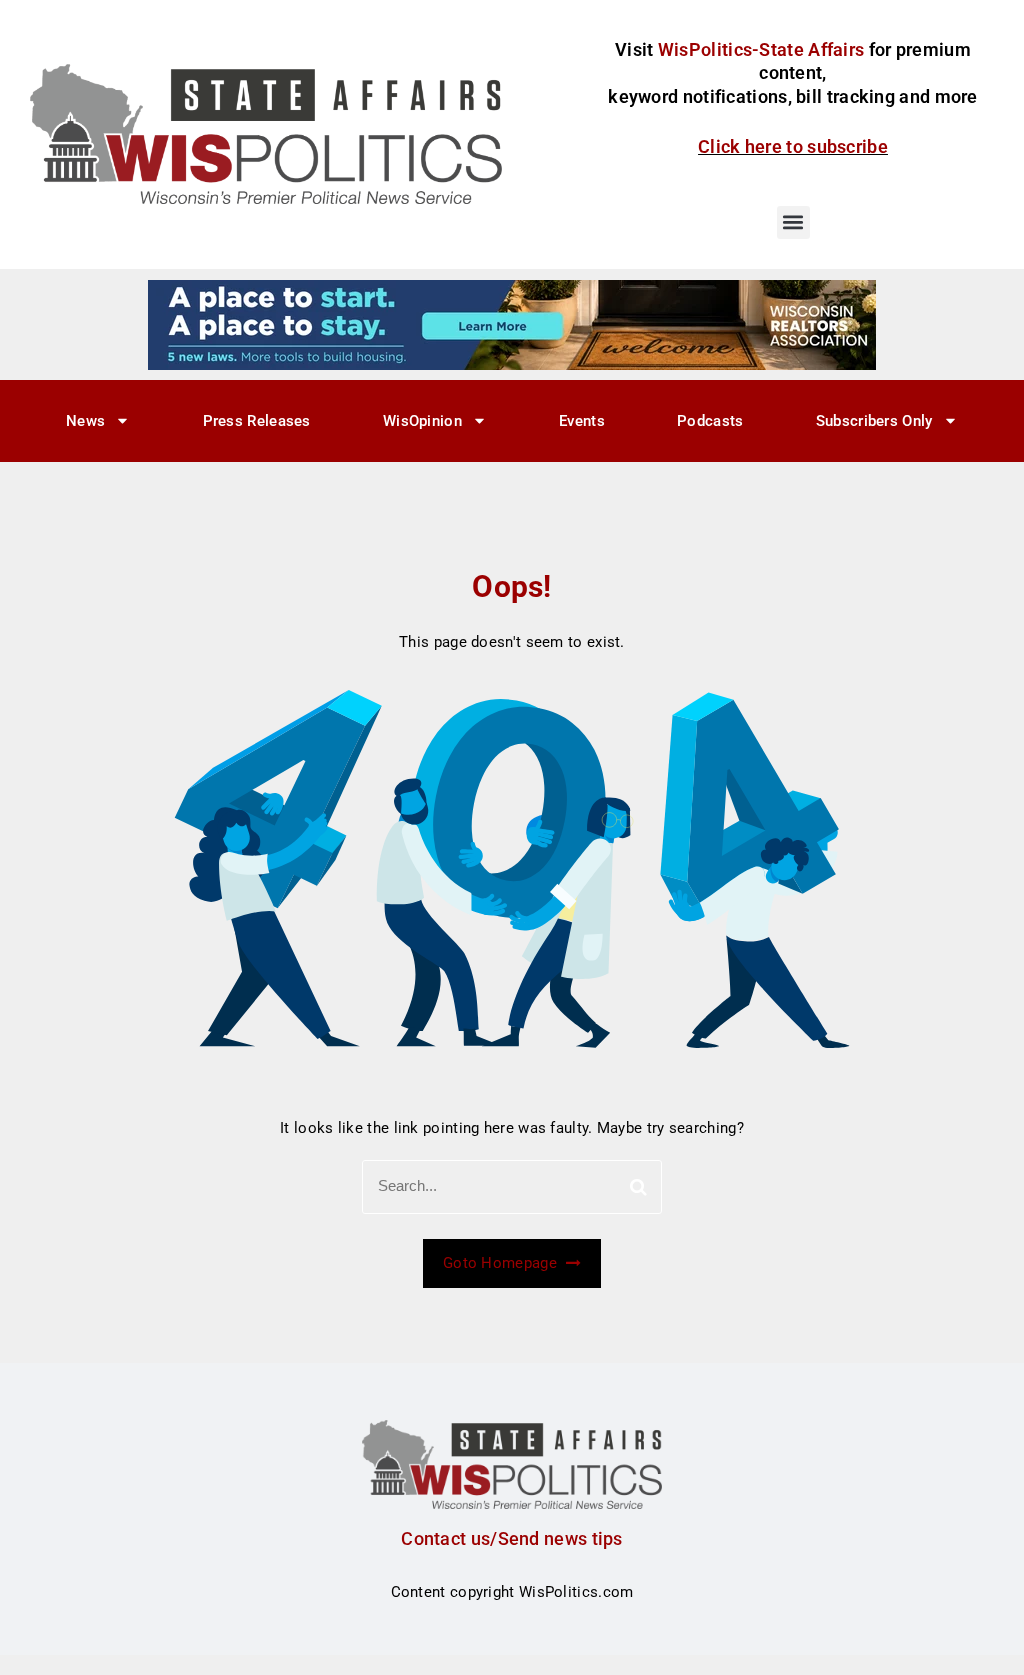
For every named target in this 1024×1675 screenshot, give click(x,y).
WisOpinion (422, 421)
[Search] (638, 1187)
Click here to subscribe (793, 146)
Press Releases (257, 421)
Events (582, 421)
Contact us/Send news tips (512, 1538)
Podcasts (710, 421)
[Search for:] (512, 1187)
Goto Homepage (502, 1263)
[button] (793, 222)
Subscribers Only (874, 421)
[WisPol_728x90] (512, 324)
